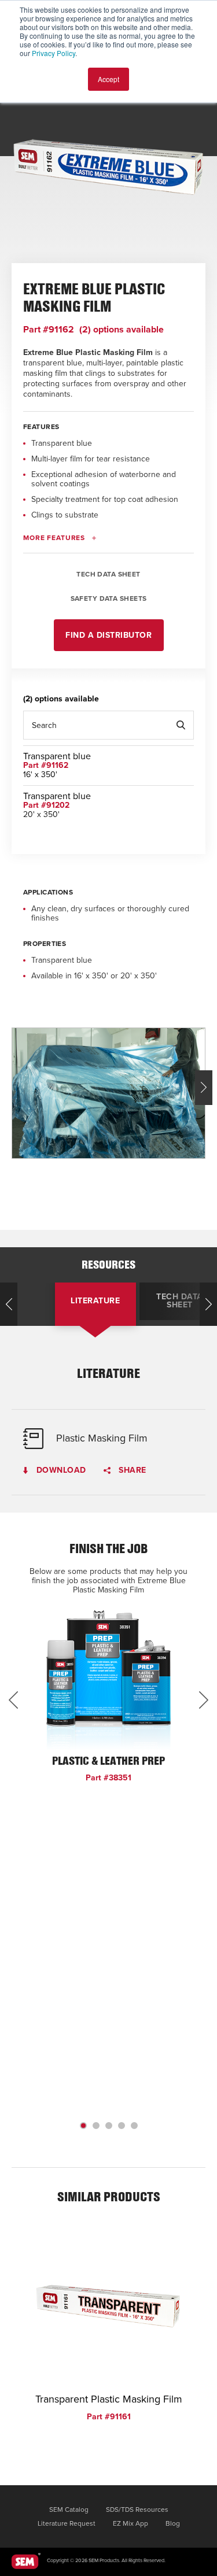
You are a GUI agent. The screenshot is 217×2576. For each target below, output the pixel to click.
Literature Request (67, 2523)
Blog (173, 2523)
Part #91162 (49, 330)
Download (60, 1471)
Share (131, 1471)
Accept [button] (108, 79)
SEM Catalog (69, 2510)
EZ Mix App (130, 2523)
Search (181, 725)
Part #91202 (46, 805)
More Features (54, 538)
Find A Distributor (108, 635)
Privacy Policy (54, 53)
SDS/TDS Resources (137, 2510)
